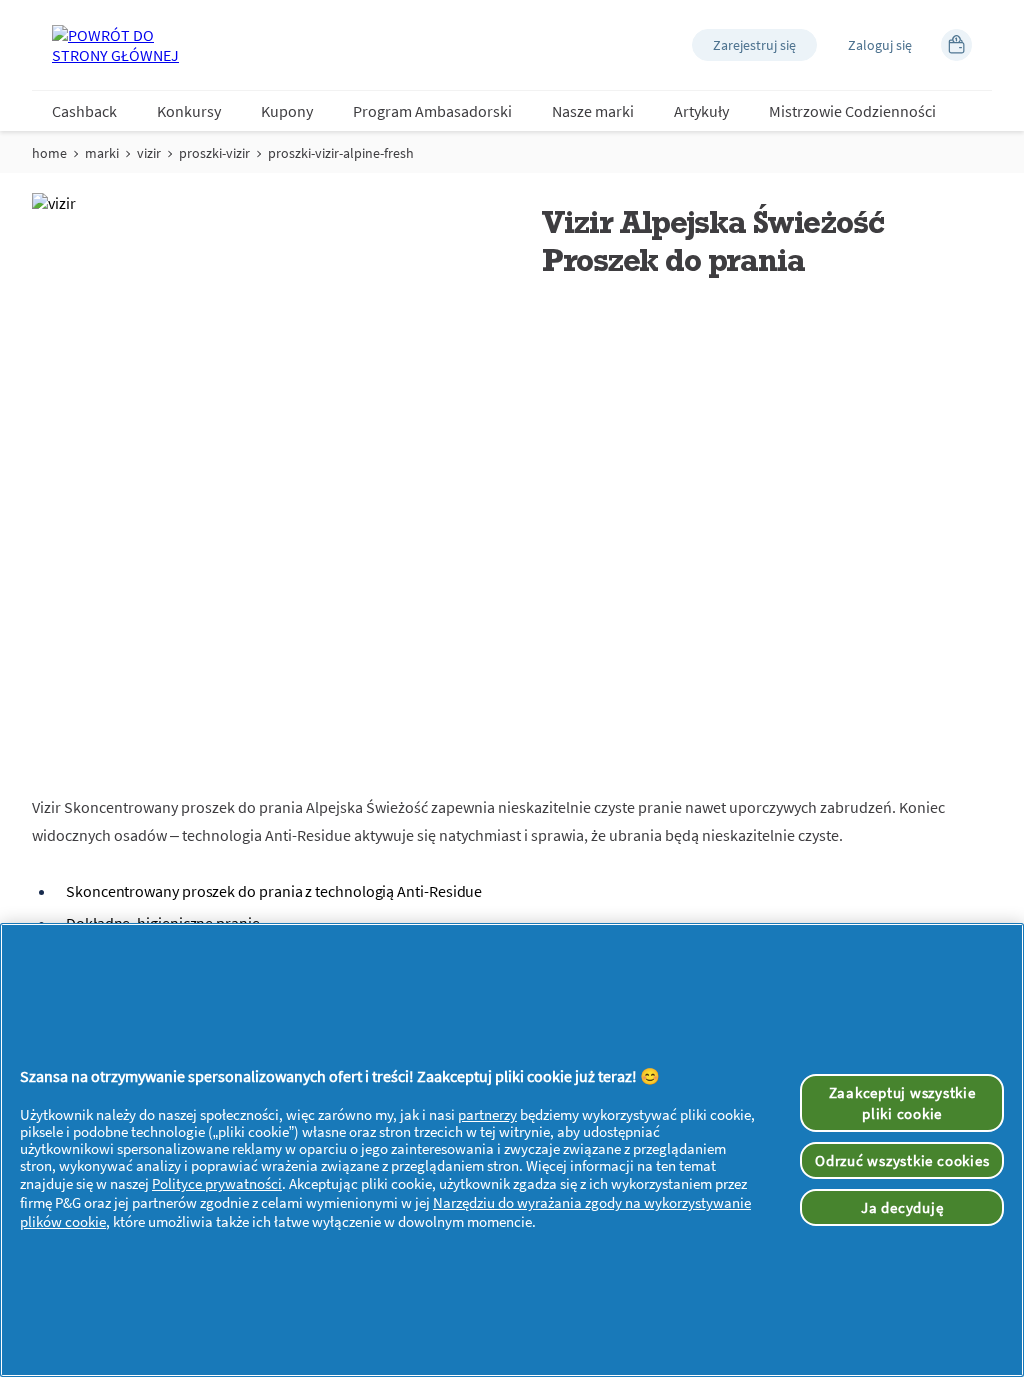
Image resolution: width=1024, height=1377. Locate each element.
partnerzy (487, 1114)
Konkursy (189, 111)
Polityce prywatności (217, 1183)
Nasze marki (593, 111)
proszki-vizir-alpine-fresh (341, 153)
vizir (149, 153)
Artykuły (701, 111)
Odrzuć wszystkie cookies (902, 1160)
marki (102, 153)
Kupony (287, 111)
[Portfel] (956, 45)
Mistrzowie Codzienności (852, 111)
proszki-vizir (214, 153)
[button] (754, 45)
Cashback (84, 111)
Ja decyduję (902, 1207)
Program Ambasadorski (432, 111)
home (49, 153)
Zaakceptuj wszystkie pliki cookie (902, 1103)
